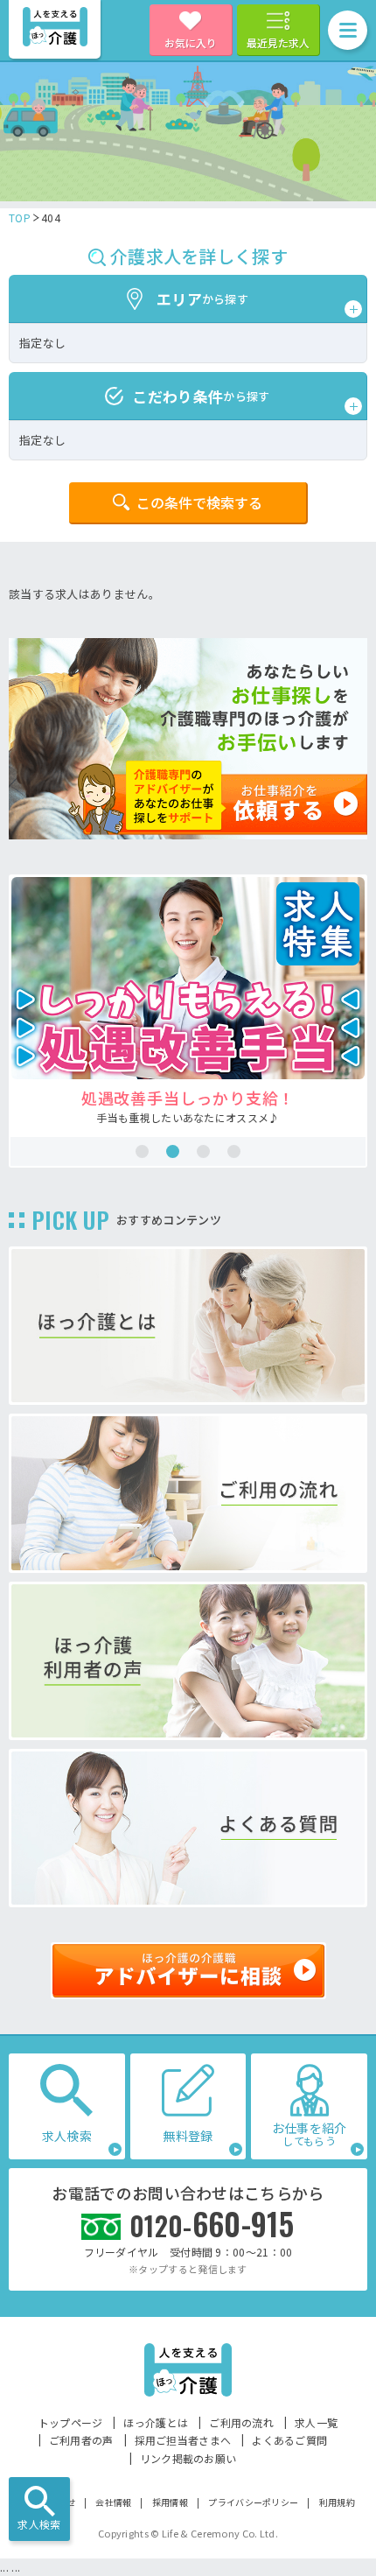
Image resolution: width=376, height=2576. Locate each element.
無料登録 (188, 2136)
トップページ (71, 2422)
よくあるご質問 (289, 2440)
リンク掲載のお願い (188, 2458)
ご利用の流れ (241, 2422)
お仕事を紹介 (310, 2134)
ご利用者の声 (81, 2440)
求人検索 (39, 2524)
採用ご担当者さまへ (183, 2440)
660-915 (212, 2224)
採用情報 (170, 2502)
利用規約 (337, 2502)
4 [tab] (234, 1151)
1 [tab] (142, 1151)
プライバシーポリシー (253, 2502)
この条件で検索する (199, 502)
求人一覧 (316, 2422)
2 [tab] (173, 1151)
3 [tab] (203, 1151)
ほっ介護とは (156, 2422)
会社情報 (113, 2502)
